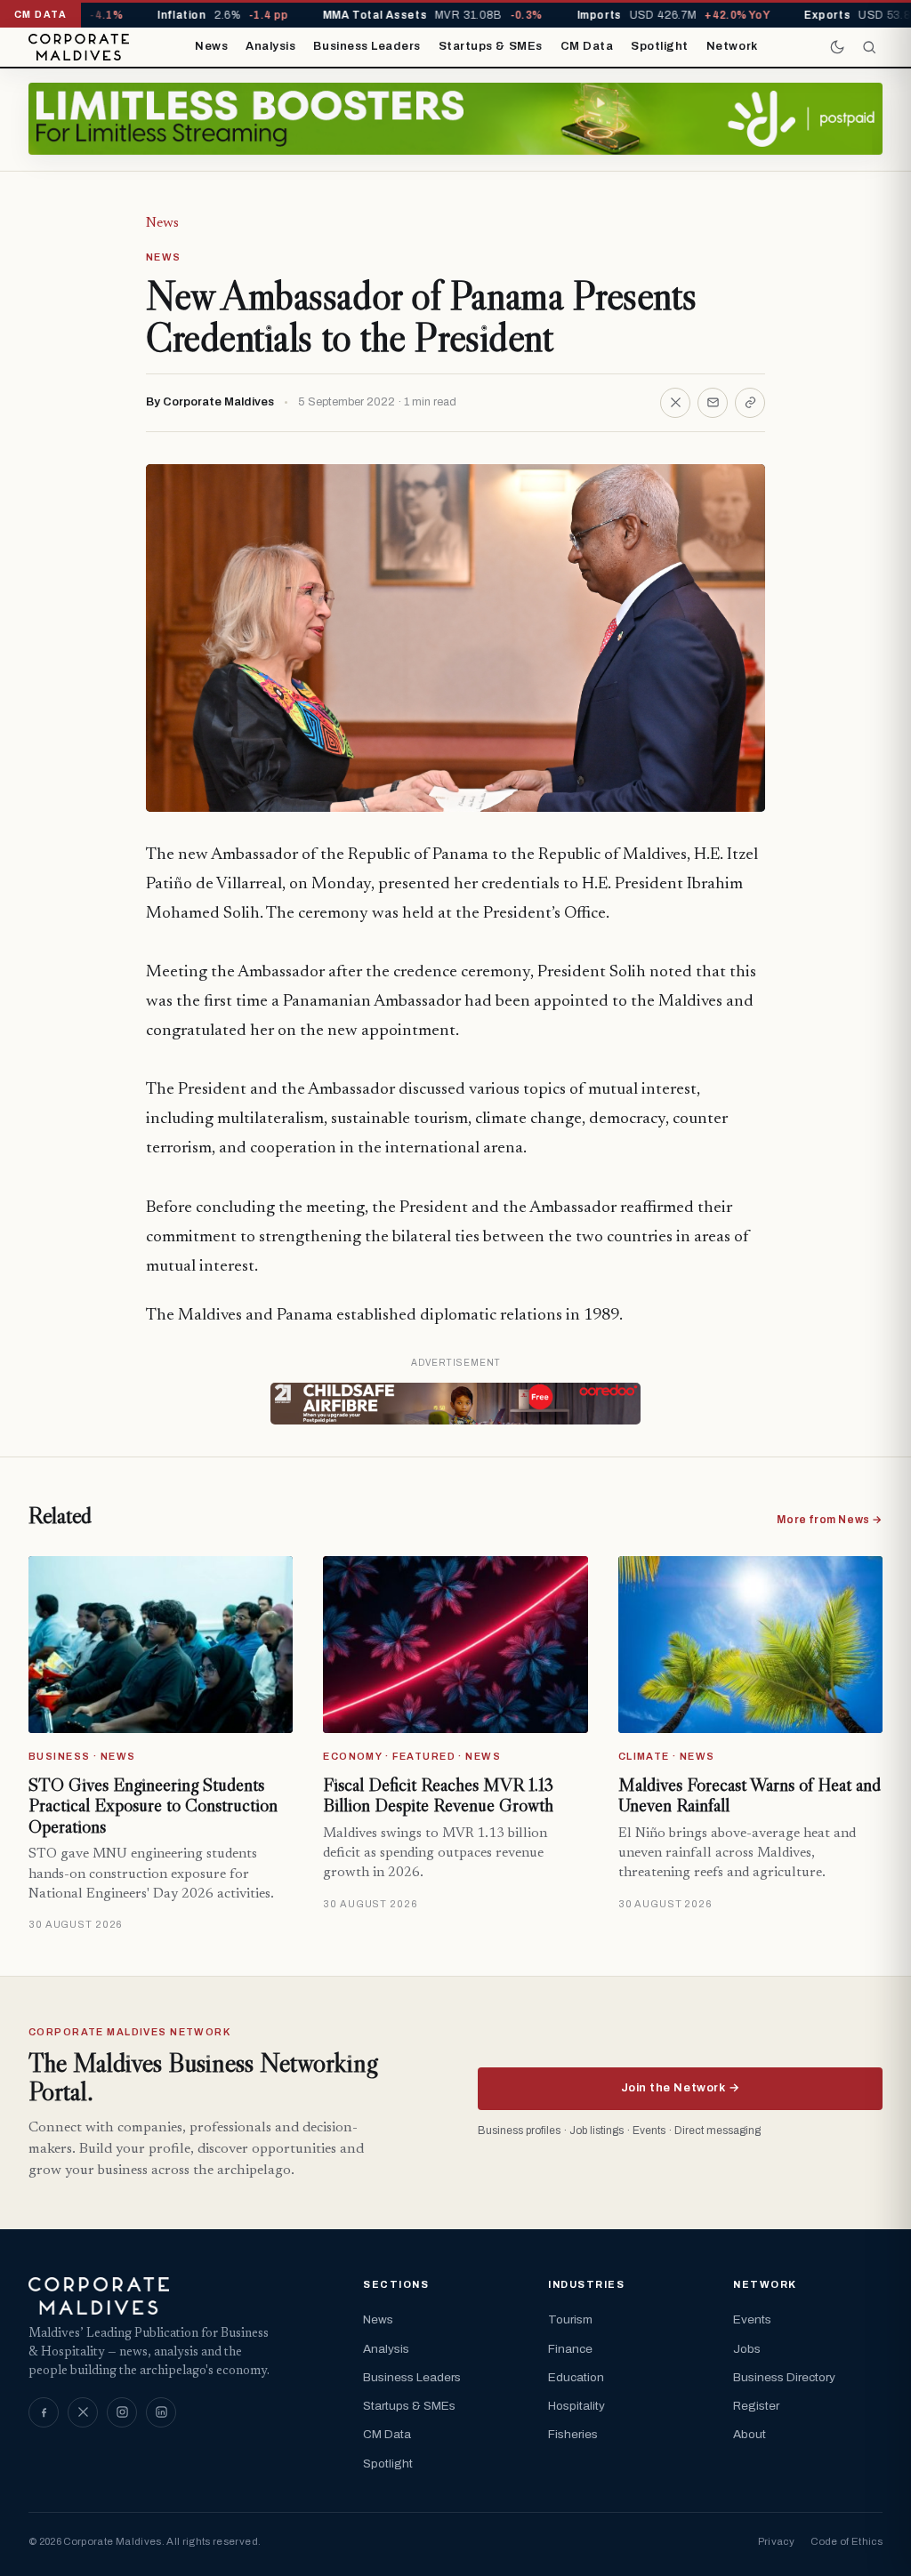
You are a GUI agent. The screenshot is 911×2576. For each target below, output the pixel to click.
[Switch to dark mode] (837, 47)
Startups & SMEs (491, 46)
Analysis (270, 46)
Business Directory (784, 2377)
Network (732, 46)
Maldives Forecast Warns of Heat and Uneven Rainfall (750, 1795)
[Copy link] (750, 403)
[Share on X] (675, 403)
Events (752, 2319)
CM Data (587, 46)
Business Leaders (367, 46)
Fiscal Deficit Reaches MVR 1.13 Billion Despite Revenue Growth (438, 1795)
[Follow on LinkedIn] (161, 2412)
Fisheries (573, 2434)
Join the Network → (680, 2088)
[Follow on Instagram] (122, 2412)
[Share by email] (713, 403)
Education (576, 2377)
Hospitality (576, 2406)
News (211, 46)
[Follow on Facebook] (44, 2412)
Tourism (570, 2319)
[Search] (869, 47)
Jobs (747, 2349)
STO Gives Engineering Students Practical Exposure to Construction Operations (153, 1806)
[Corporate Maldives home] (79, 47)
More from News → (830, 1520)
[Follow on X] (83, 2412)
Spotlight (660, 46)
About (750, 2434)
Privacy (776, 2541)
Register (756, 2406)
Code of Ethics (847, 2541)
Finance (570, 2349)
